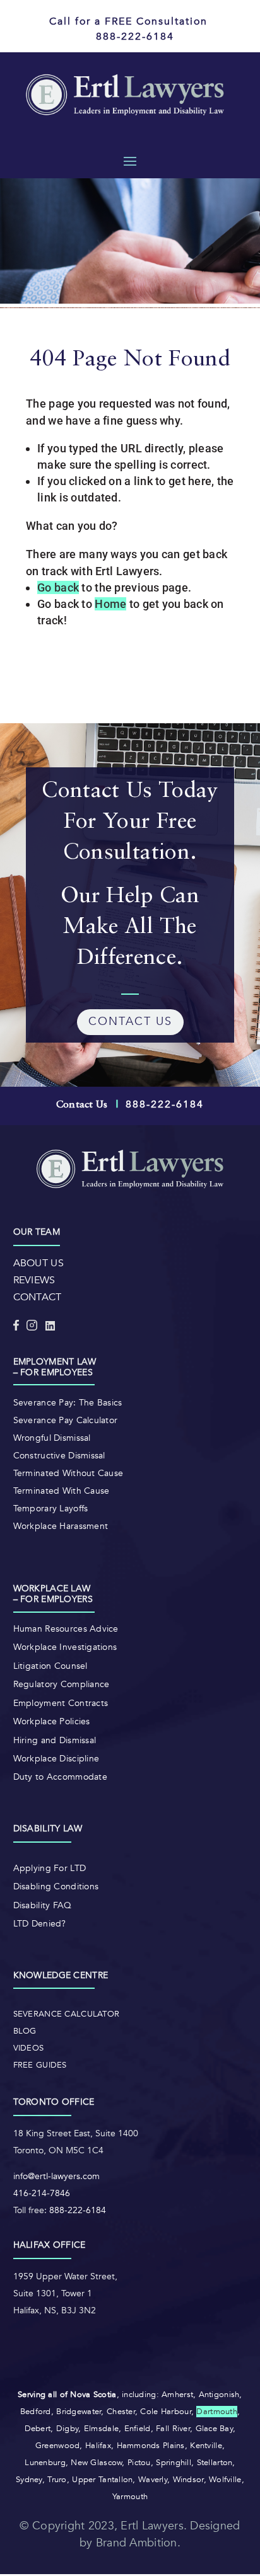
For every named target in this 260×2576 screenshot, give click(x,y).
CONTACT (38, 1297)
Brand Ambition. (138, 2543)
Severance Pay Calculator (66, 1420)
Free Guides (40, 2065)
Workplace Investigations (65, 1647)
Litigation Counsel (50, 1666)
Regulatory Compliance (62, 1684)
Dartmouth (217, 2412)
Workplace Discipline (56, 1759)
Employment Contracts (61, 1703)
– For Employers (53, 1599)
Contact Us (82, 1105)
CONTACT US (130, 1022)
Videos (29, 2048)
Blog (25, 2031)
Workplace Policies (52, 1721)
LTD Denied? (40, 1924)
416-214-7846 (42, 2193)
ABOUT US (38, 1263)
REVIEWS (34, 1280)
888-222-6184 (78, 2210)
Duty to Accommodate (60, 1777)
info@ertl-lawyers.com (56, 2176)
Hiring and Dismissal (55, 1740)
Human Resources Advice (66, 1629)
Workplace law (52, 1589)
